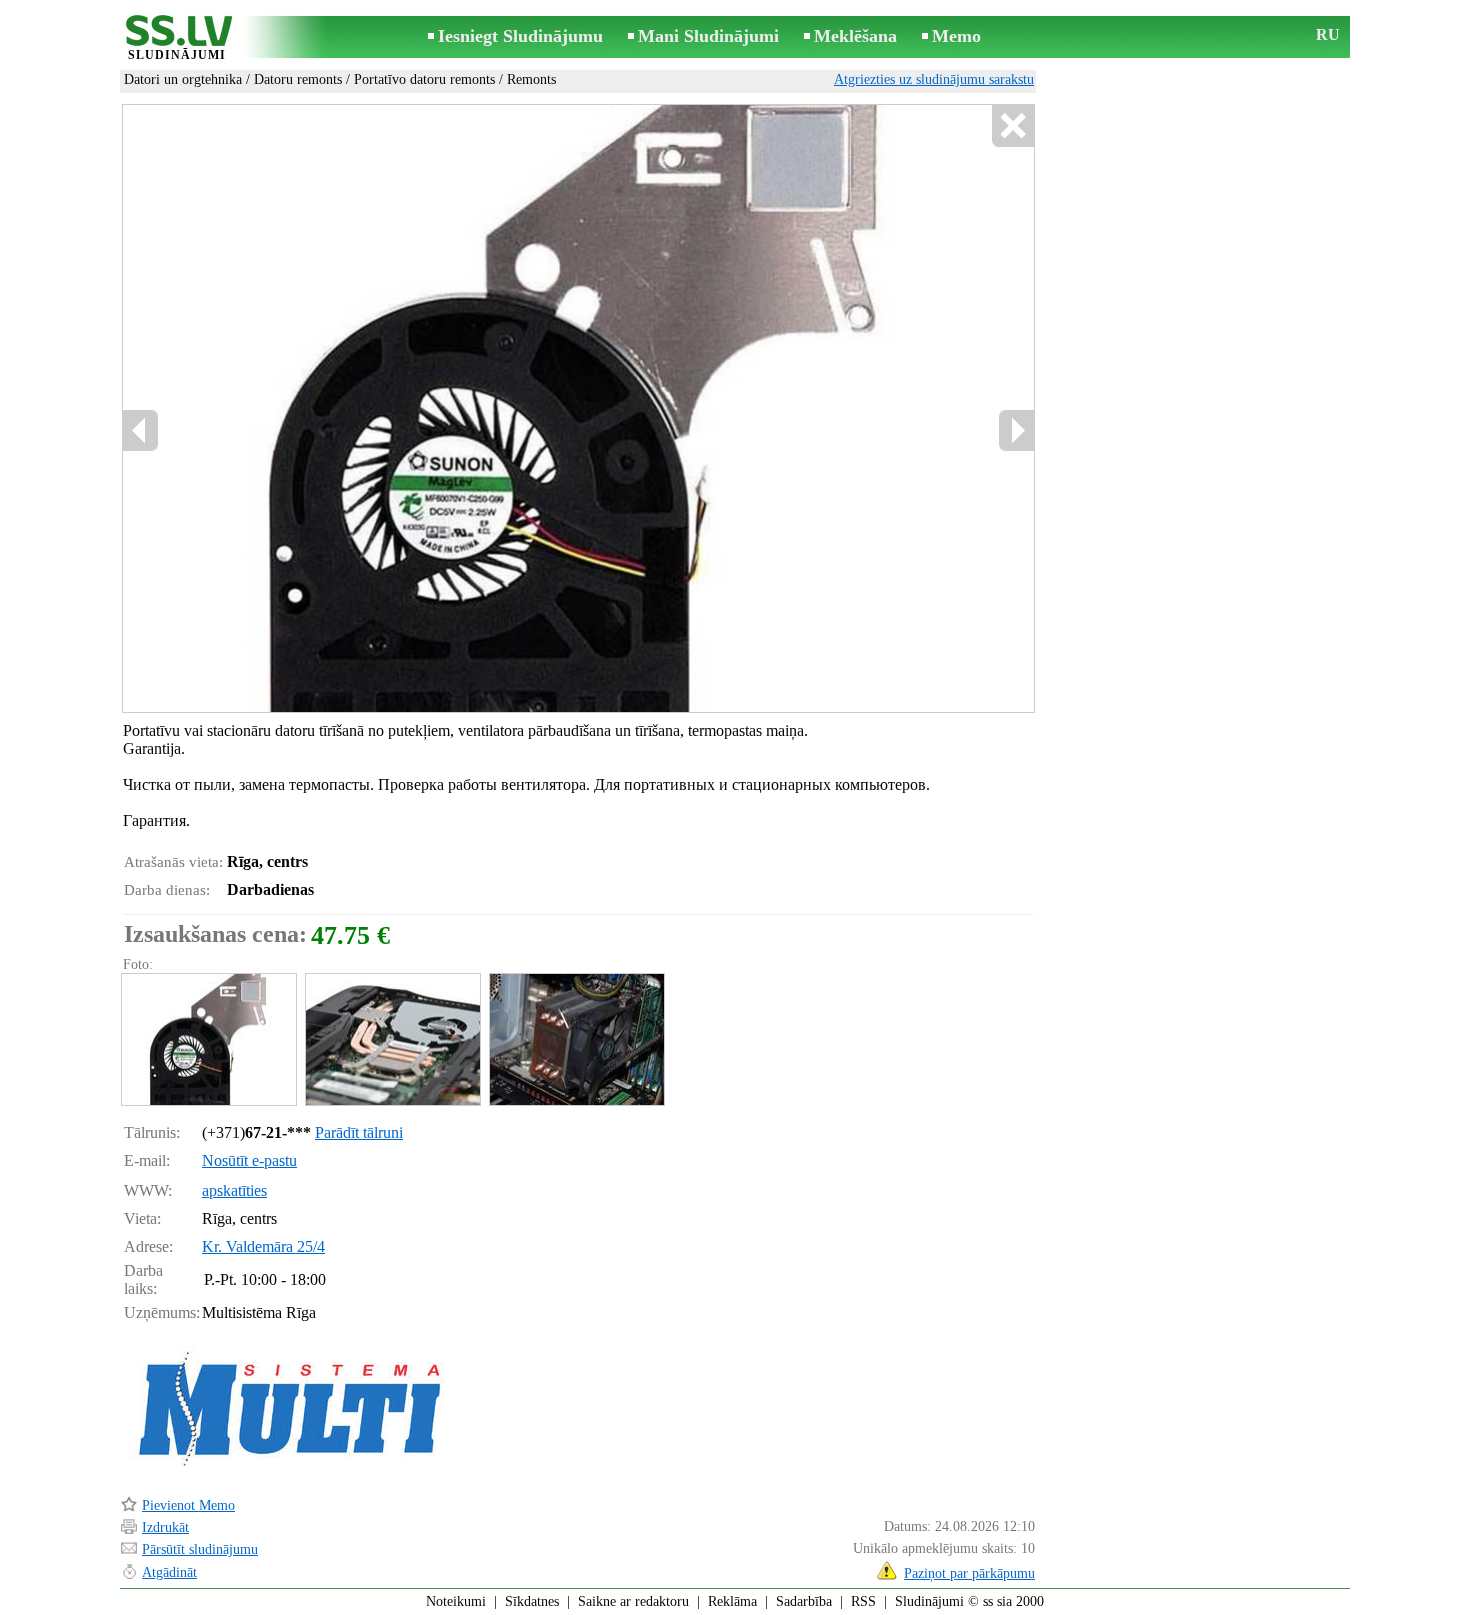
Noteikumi (456, 1601)
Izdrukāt (165, 1527)
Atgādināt (169, 1572)
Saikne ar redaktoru (633, 1601)
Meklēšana (855, 36)
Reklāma (732, 1601)
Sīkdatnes (532, 1601)
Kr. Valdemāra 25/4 (263, 1246)
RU (1328, 34)
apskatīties (234, 1190)
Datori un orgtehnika (183, 79)
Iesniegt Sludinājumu (520, 36)
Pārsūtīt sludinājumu (200, 1549)
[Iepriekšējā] (141, 430)
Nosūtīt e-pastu (249, 1160)
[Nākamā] (1016, 430)
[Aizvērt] (1012, 126)
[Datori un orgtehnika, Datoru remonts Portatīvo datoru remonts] (208, 1039)
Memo (956, 36)
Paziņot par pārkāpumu (969, 1573)
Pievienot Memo (188, 1505)
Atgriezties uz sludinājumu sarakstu (934, 79)
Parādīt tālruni (359, 1132)
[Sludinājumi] (177, 38)
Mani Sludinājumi (708, 36)
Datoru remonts (298, 79)
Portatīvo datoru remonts (424, 79)
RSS (863, 1601)
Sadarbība (804, 1601)
